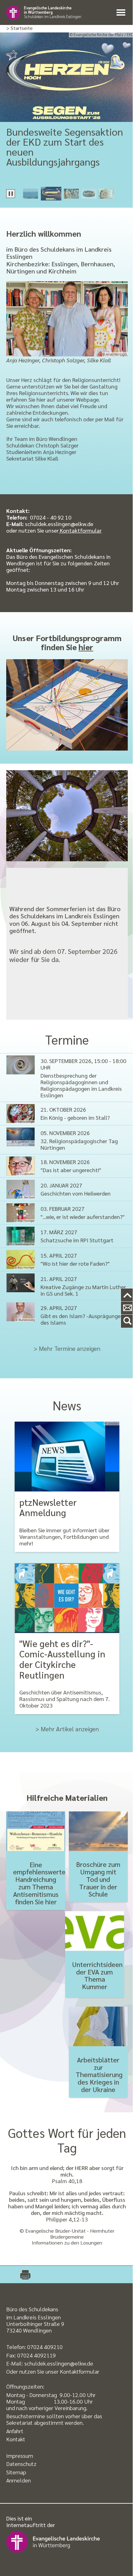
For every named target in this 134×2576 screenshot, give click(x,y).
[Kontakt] (127, 1308)
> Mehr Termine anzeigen (67, 1348)
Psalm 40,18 (67, 2181)
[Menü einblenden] (122, 13)
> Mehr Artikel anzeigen (67, 1729)
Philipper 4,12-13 (67, 2219)
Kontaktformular (80, 530)
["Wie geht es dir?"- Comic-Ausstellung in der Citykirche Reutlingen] (67, 1598)
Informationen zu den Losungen (67, 2243)
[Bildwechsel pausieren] (11, 194)
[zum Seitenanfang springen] (127, 1295)
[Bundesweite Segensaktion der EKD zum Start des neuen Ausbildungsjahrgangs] (67, 77)
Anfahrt (15, 2431)
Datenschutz (21, 2464)
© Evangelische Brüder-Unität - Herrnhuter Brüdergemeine (67, 2234)
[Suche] (127, 1321)
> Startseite (19, 28)
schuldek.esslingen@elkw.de (59, 2363)
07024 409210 (45, 2347)
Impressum (20, 2455)
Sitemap (16, 2472)
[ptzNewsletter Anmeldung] (67, 1457)
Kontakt (16, 2439)
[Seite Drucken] (22, 2274)
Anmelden (19, 2480)
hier (86, 647)
